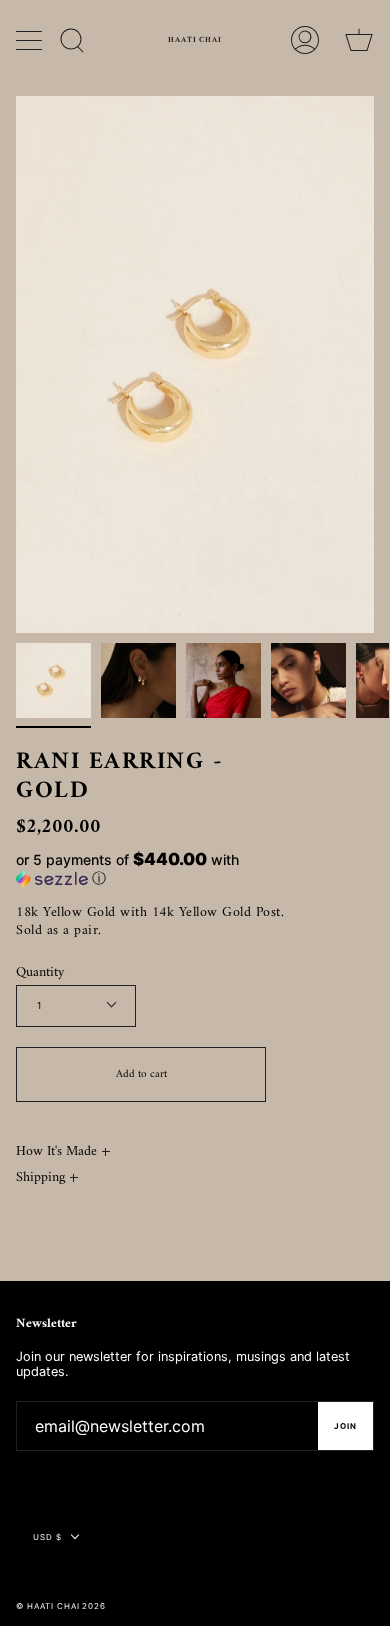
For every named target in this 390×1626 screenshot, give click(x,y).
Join (345, 1426)
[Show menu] (31, 40)
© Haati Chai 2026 (61, 1606)
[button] (160, 869)
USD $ (47, 1537)
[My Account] (305, 40)
